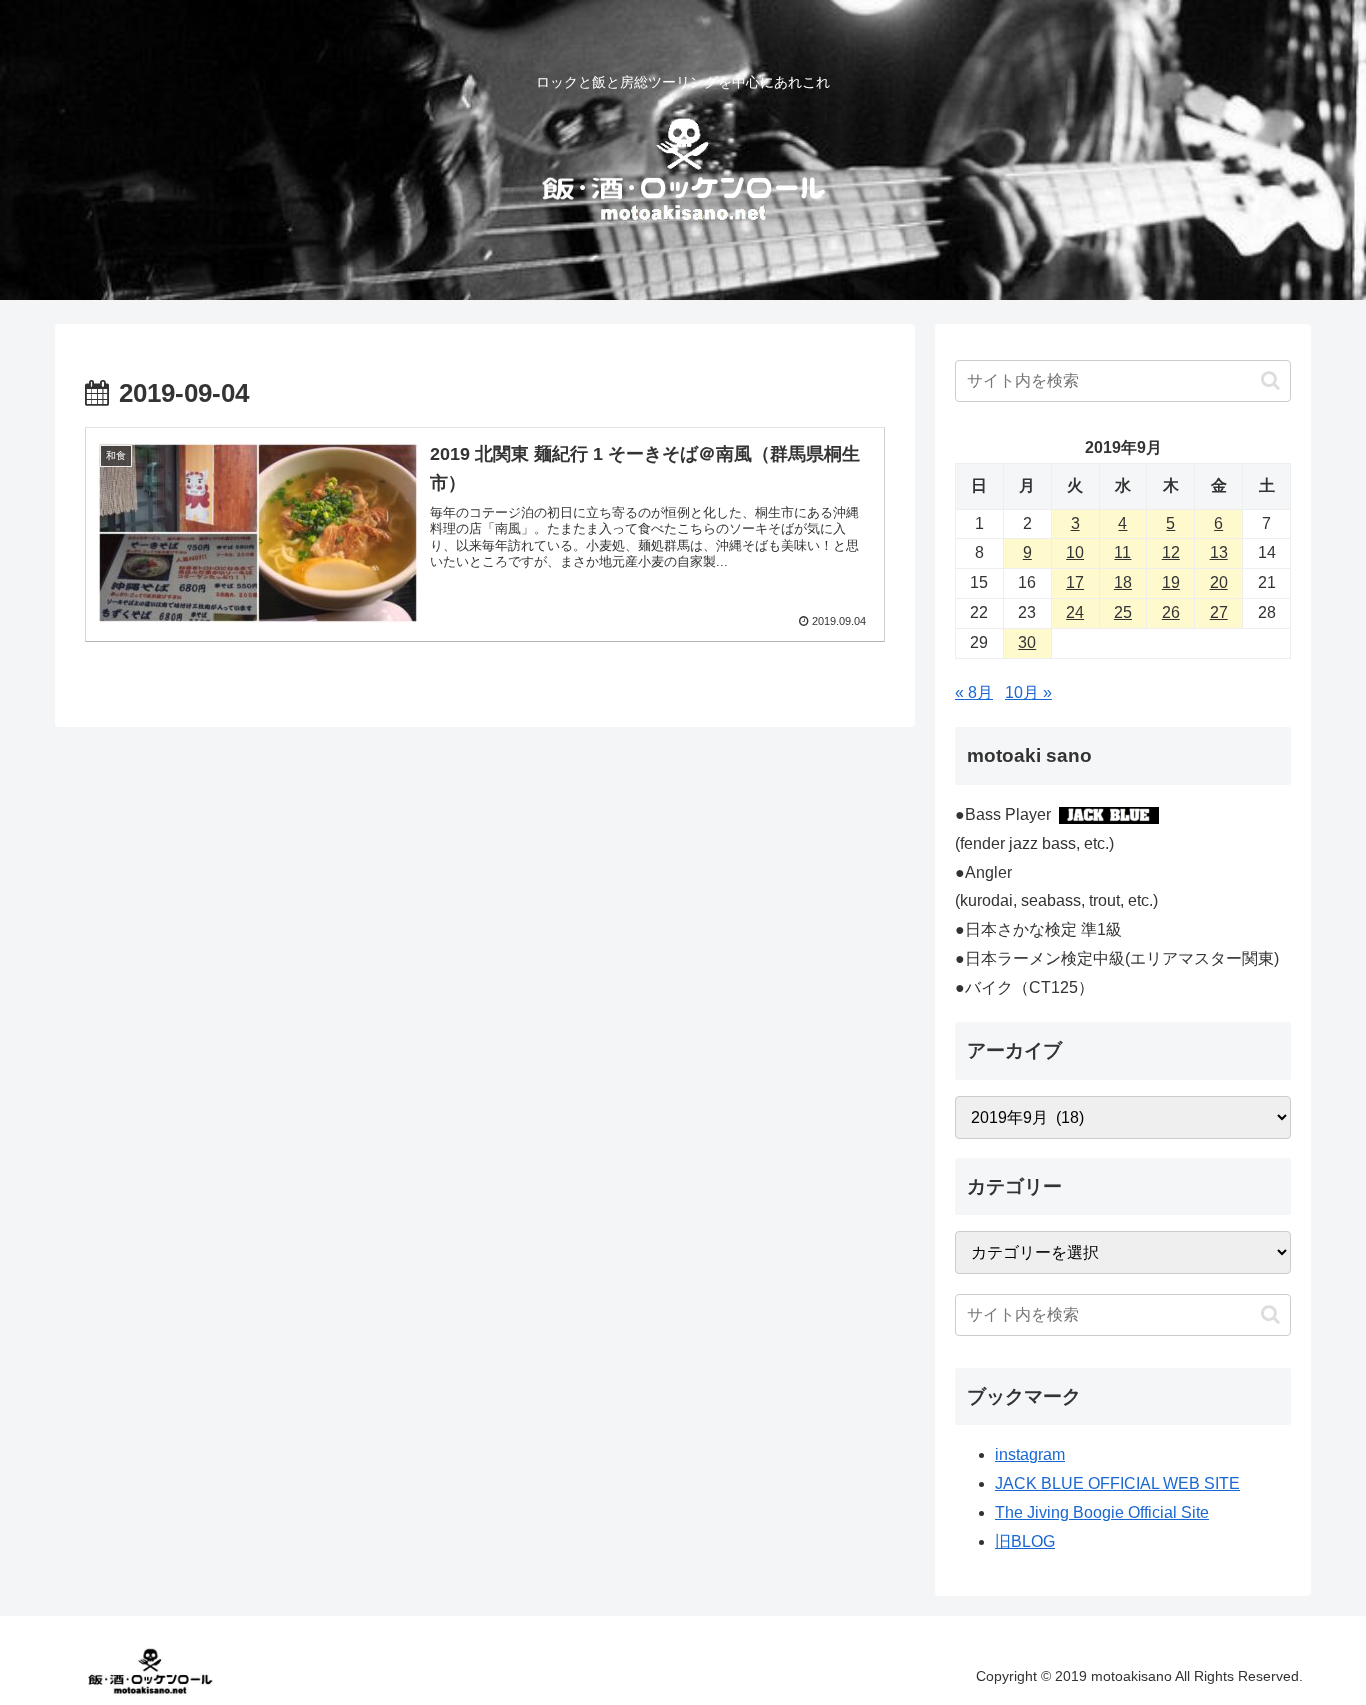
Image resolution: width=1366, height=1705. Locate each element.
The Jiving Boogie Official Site (1102, 1512)
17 (1075, 582)
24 (1075, 612)
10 (1075, 552)
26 (1171, 612)
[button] (1270, 380)
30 (1027, 642)
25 (1123, 612)
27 (1219, 612)
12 (1171, 552)
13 (1219, 552)
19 (1171, 582)
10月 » (1028, 692)
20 (1219, 582)
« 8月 (974, 692)
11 (1122, 552)
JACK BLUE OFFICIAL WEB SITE (1117, 1483)
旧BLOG (1025, 1541)
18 (1123, 582)
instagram (1030, 1454)
